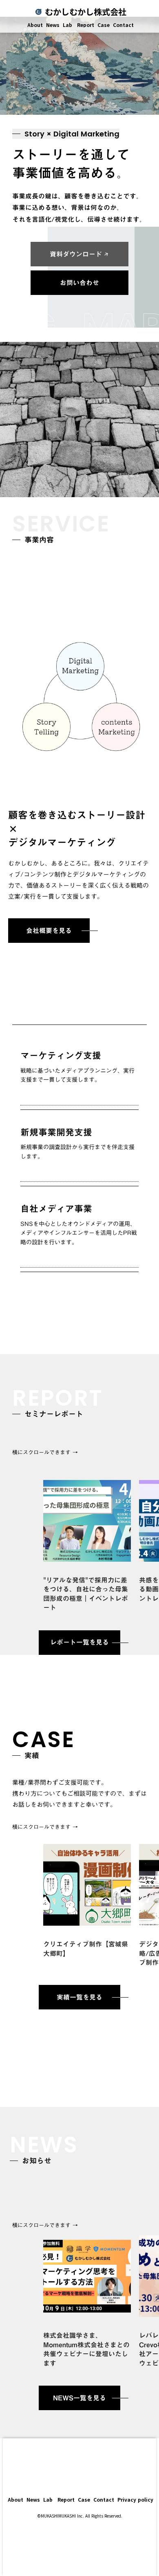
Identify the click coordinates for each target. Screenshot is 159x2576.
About (34, 25)
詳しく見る (87, 2284)
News (53, 25)
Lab (67, 25)
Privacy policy (135, 2500)
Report (85, 25)
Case (104, 25)
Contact (123, 25)
